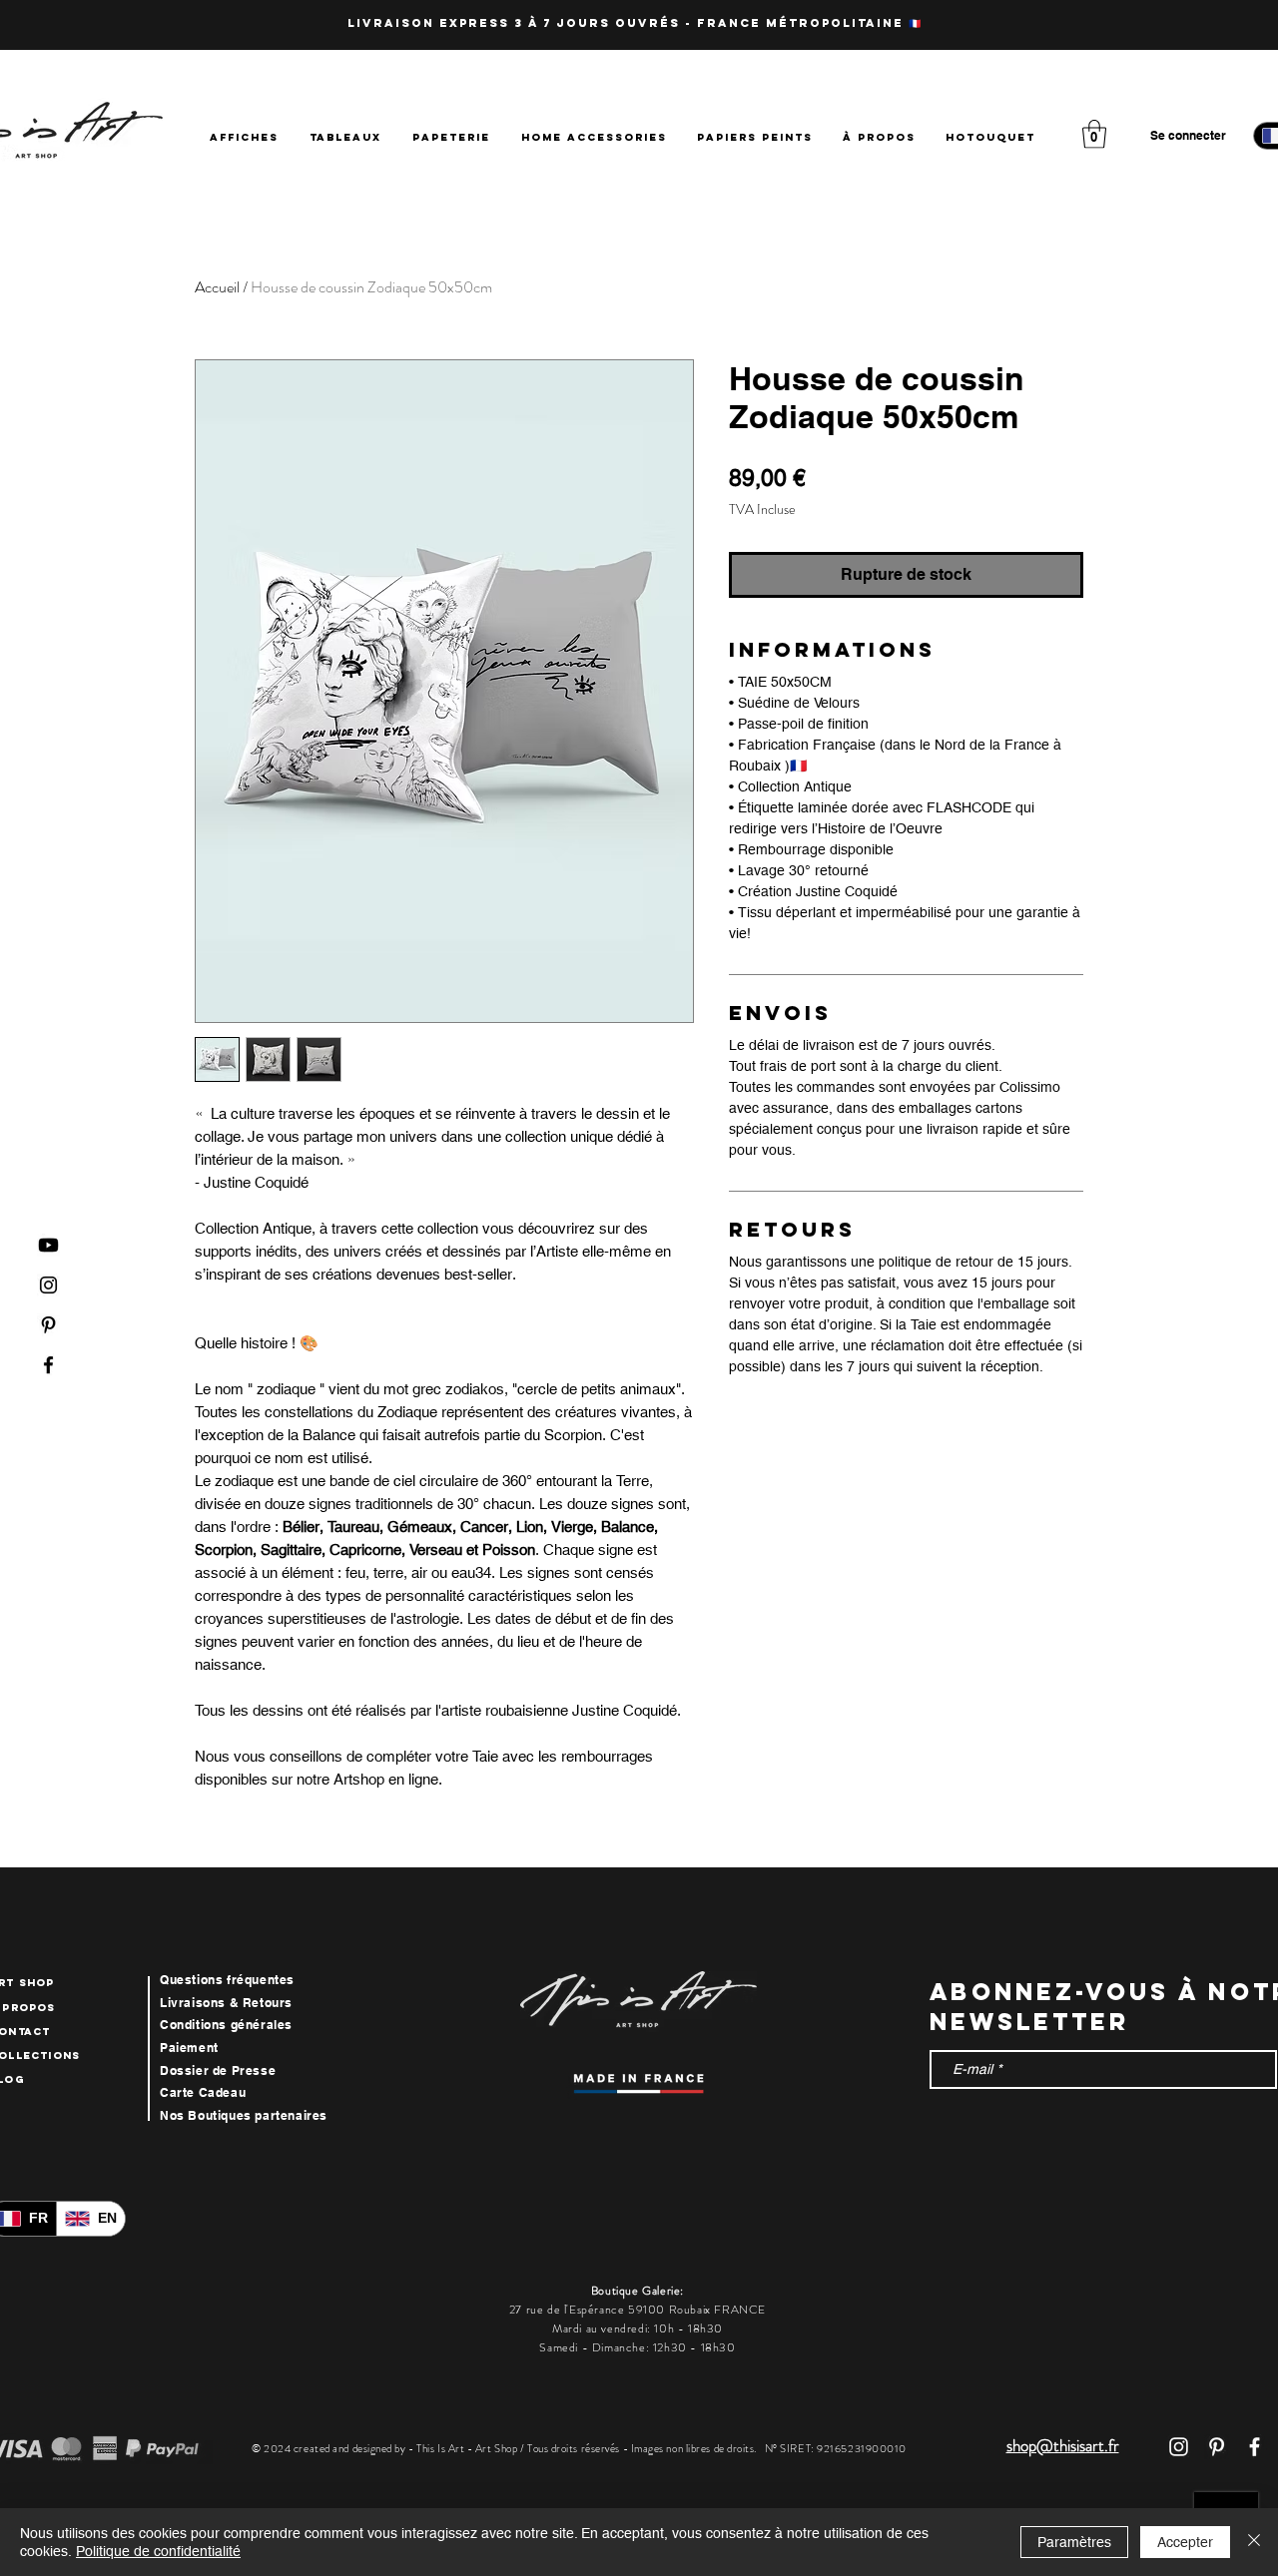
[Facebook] (48, 1365)
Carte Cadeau (203, 2092)
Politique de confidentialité (158, 2551)
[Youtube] (48, 1245)
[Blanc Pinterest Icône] (1217, 2447)
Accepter (1185, 2542)
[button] (1094, 134)
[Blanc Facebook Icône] (1255, 2447)
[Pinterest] (48, 1325)
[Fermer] (1254, 2542)
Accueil (217, 287)
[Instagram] (48, 1285)
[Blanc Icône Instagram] (1179, 2447)
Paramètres (1074, 2542)
